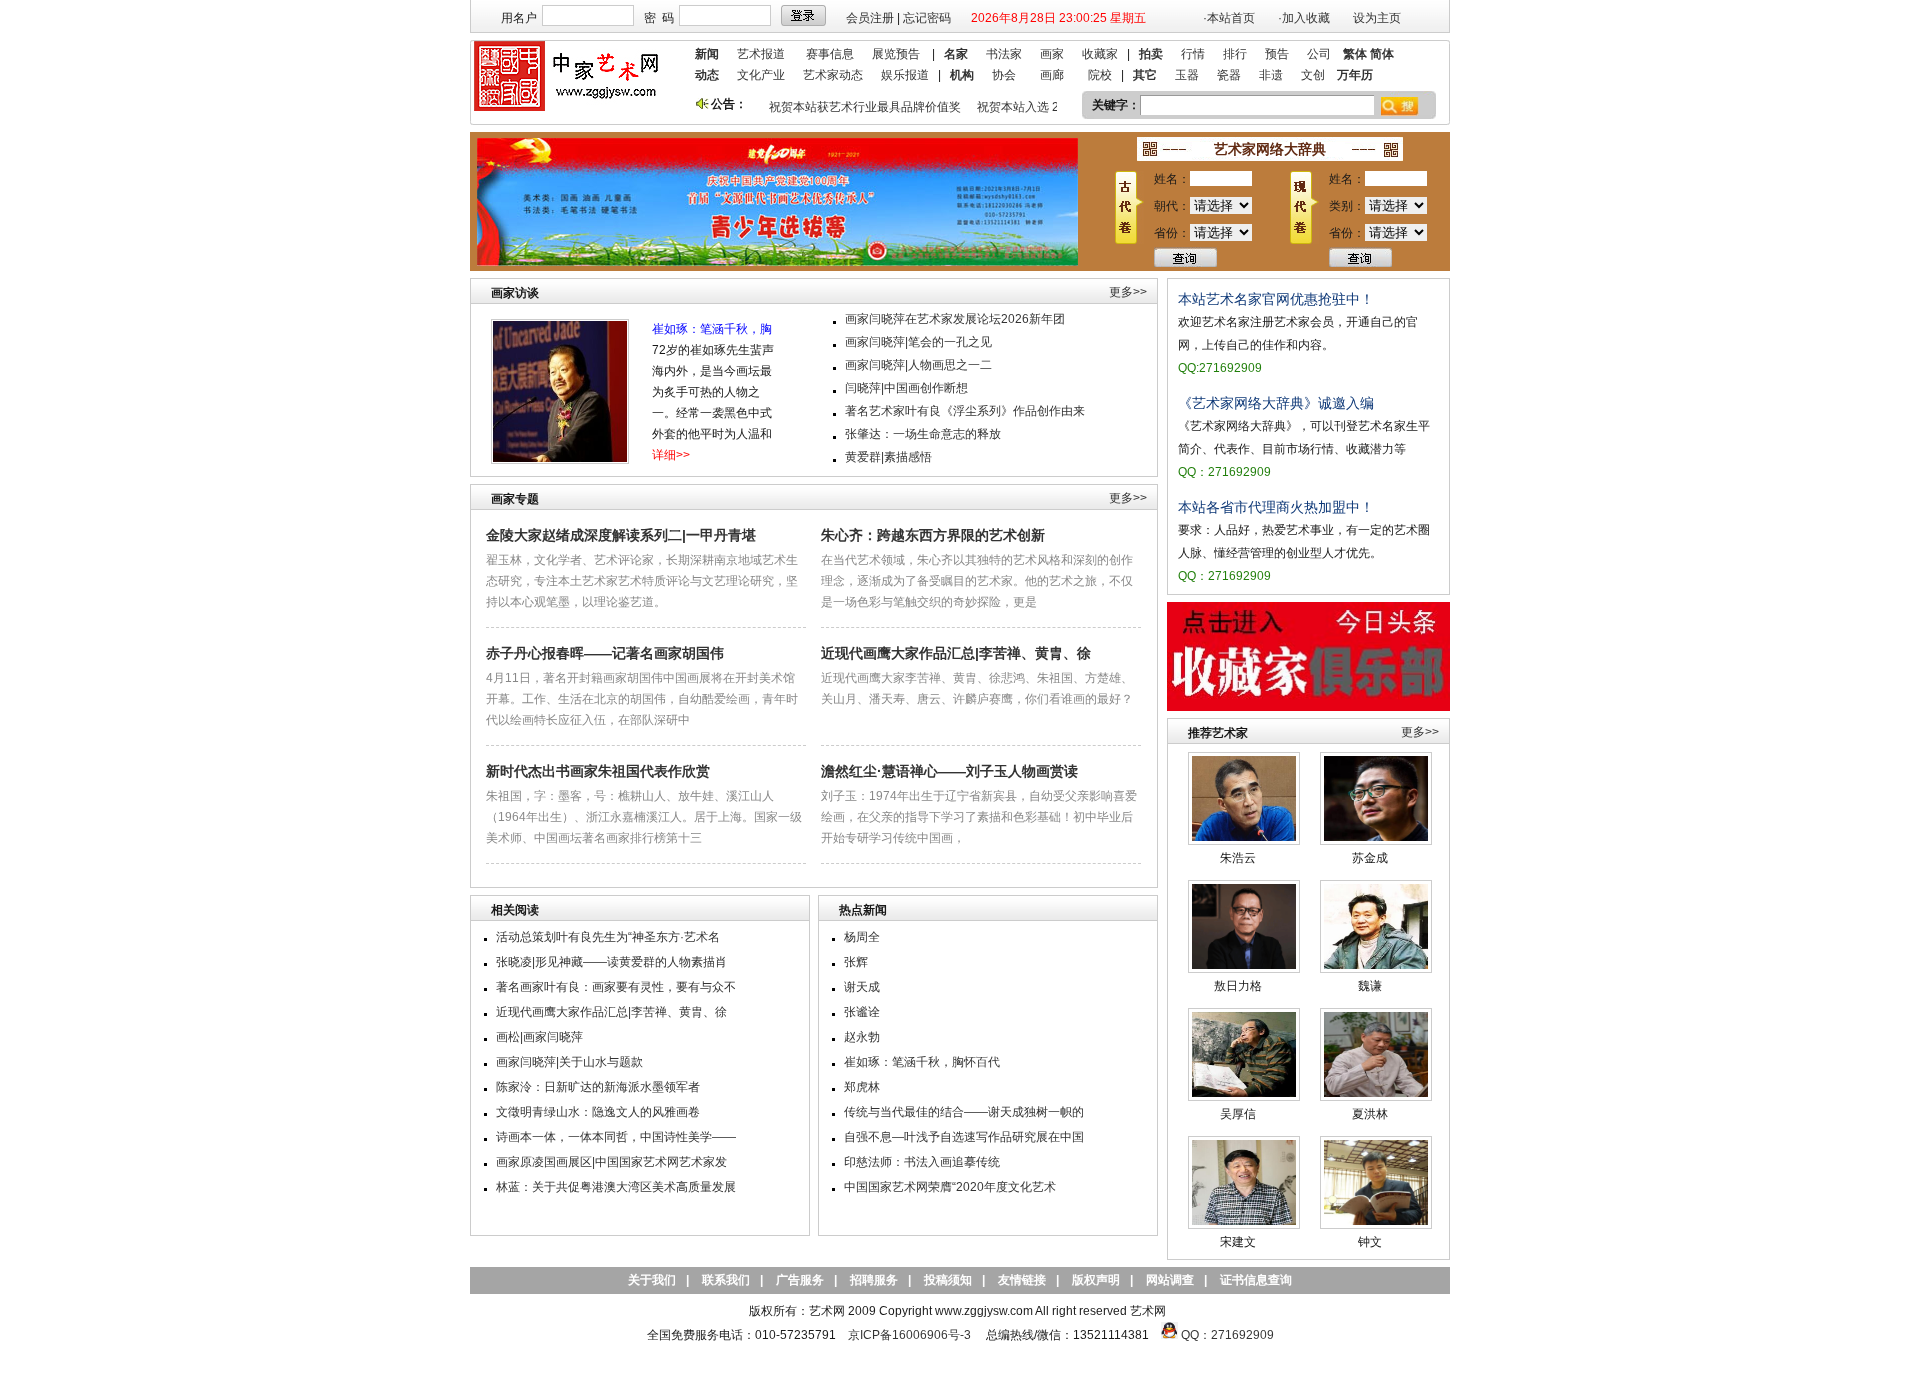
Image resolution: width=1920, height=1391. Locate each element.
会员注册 (870, 18)
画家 (1052, 54)
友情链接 (1022, 1280)
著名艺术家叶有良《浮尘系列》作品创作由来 (965, 411)
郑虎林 (862, 1087)
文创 (1313, 75)
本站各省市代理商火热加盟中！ (1276, 507)
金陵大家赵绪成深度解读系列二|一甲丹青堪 (621, 535)
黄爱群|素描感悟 (888, 457)
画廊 (1052, 75)
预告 (1277, 54)
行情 (1193, 54)
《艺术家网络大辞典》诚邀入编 (1276, 403)
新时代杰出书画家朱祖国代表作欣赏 (598, 771)
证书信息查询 (1256, 1280)
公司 (1319, 54)
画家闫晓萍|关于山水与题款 (569, 1062)
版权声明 (1096, 1280)
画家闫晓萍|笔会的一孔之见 (918, 342)
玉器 (1187, 75)
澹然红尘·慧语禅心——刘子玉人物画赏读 (949, 771)
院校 (1100, 75)
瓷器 (1229, 75)
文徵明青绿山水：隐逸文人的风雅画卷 (598, 1112)
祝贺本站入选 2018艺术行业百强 (1052, 107)
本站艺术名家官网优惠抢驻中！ (1276, 299)
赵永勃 (862, 1037)
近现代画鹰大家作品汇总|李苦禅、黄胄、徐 (956, 653)
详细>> (671, 455)
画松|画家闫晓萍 (539, 1037)
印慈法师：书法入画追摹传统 (922, 1162)
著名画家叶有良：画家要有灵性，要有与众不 (616, 987)
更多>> (1128, 292)
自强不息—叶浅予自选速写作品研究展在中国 (964, 1137)
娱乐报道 (905, 75)
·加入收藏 (1304, 18)
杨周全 (862, 937)
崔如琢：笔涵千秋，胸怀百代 (922, 1062)
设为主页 (1377, 18)
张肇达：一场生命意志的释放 (923, 434)
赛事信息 (830, 54)
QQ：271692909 (1227, 1335)
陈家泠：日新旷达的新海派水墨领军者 (598, 1087)
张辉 (856, 962)
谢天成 (862, 987)
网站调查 (1170, 1280)
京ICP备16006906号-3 (909, 1335)
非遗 (1271, 75)
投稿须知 (948, 1280)
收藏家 (1100, 54)
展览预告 (896, 54)
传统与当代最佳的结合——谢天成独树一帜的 (964, 1112)
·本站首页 (1229, 18)
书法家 (1004, 54)
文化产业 (761, 75)
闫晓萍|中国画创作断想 (906, 388)
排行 (1235, 54)
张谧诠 (862, 1012)
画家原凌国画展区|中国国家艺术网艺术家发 (611, 1162)
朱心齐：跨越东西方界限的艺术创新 (933, 535)
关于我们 (652, 1280)
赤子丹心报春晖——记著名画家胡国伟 (605, 653)
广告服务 (800, 1280)
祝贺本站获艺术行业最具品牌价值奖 (853, 107)
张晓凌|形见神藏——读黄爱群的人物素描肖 (611, 962)
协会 (1004, 75)
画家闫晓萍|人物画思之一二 (918, 365)
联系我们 (726, 1280)
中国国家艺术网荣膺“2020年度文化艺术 (950, 1187)
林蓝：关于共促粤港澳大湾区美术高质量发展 (616, 1187)
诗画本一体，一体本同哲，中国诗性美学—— (616, 1137)
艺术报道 (761, 54)
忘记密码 (927, 18)
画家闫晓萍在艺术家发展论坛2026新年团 (955, 319)
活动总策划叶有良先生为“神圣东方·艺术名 (608, 937)
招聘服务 (874, 1280)
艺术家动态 (833, 75)
